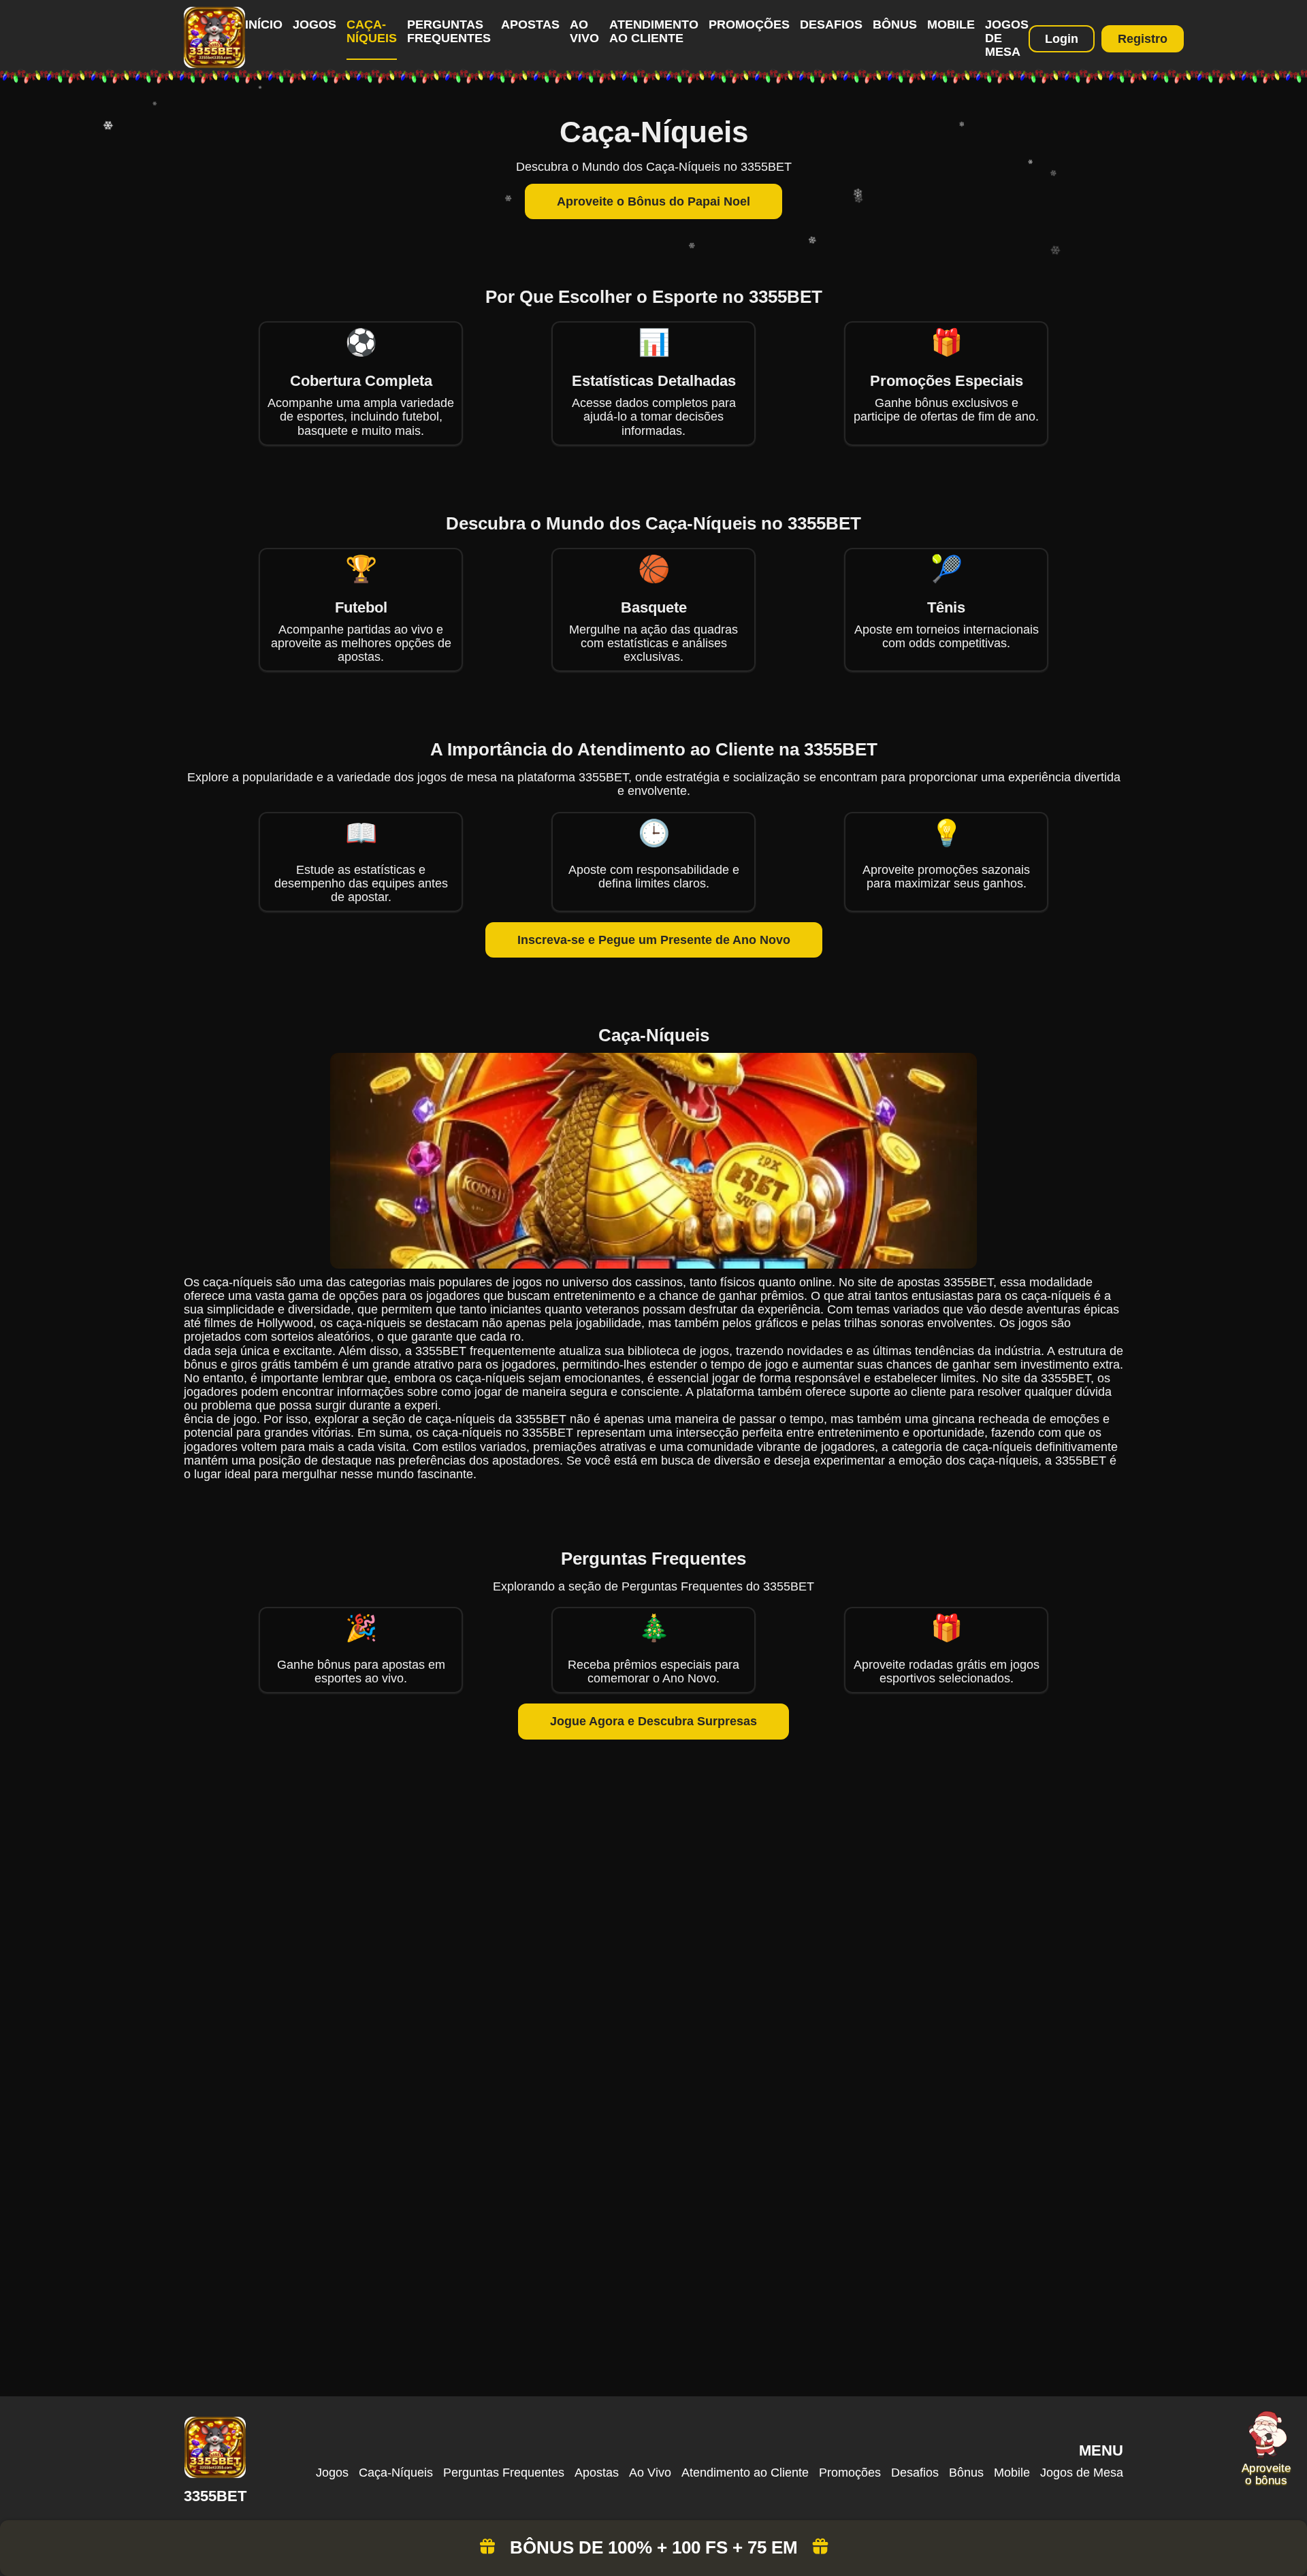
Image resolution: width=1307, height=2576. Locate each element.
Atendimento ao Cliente (654, 31)
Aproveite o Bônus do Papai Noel (653, 201)
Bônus (895, 25)
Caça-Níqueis (372, 31)
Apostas (530, 25)
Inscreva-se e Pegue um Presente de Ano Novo (654, 940)
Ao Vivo (584, 31)
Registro (1143, 39)
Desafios (831, 25)
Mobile (951, 25)
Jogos (314, 25)
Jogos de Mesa (1082, 2473)
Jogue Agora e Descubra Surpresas (653, 1721)
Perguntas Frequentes (449, 31)
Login (1062, 39)
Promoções (749, 25)
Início (264, 25)
